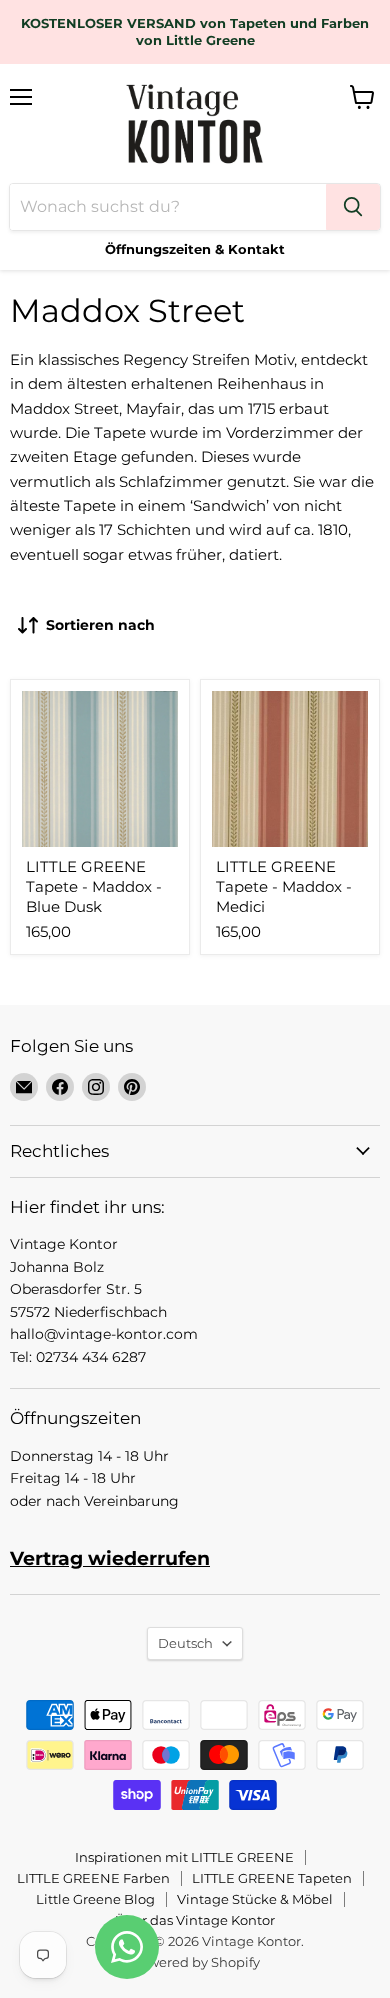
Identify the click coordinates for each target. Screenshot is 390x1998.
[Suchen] (353, 207)
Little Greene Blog (95, 1899)
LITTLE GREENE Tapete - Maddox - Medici (284, 886)
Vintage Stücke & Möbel (255, 1899)
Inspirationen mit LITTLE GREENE (184, 1857)
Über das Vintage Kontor (195, 1920)
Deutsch (185, 1643)
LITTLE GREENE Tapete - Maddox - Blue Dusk (94, 886)
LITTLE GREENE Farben (93, 1878)
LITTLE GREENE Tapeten (272, 1878)
